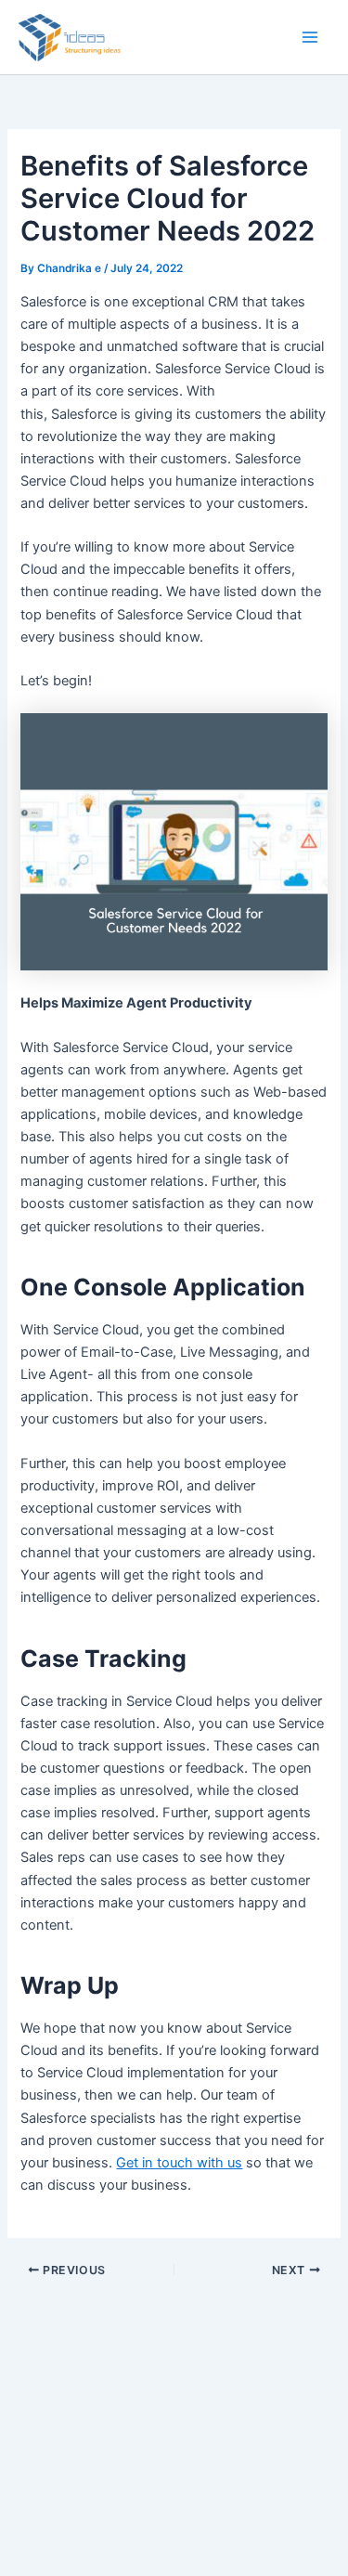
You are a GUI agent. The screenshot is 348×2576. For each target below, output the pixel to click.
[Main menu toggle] (310, 37)
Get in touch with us (179, 2163)
